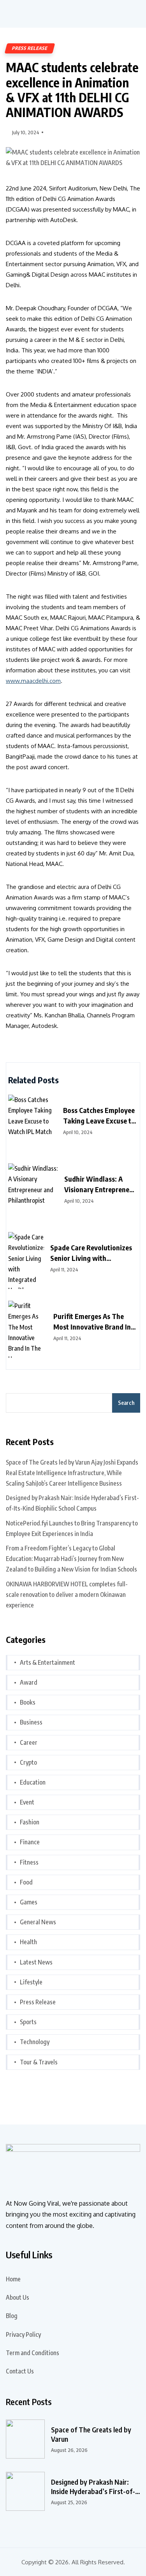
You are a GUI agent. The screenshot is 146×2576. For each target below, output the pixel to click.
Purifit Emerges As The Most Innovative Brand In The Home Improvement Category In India (92, 1322)
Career (29, 1742)
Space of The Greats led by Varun (91, 2434)
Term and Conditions (33, 2353)
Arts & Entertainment (47, 1662)
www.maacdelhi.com (33, 681)
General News (38, 1922)
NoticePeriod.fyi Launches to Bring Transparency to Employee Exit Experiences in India (72, 1528)
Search (126, 1403)
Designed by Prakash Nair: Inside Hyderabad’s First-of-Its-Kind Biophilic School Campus (72, 1503)
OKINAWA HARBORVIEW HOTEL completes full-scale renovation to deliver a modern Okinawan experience (67, 1595)
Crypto (28, 1762)
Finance (30, 1842)
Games (29, 1902)
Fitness (29, 1862)
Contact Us (20, 2371)
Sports (28, 2022)
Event (27, 1802)
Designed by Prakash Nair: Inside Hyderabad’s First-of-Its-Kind (93, 2487)
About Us (18, 2297)
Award (29, 1682)
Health (28, 1942)
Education (33, 1782)
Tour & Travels (39, 2062)
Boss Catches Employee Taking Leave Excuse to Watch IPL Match (99, 1116)
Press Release (30, 48)
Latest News (36, 1962)
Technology (35, 2042)
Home (13, 2279)
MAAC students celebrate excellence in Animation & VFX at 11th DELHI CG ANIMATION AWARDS (72, 90)
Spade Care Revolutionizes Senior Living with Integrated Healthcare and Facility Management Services (91, 1253)
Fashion (30, 1822)
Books (28, 1702)
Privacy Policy (23, 2334)
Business (31, 1722)
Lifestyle (31, 1982)
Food (26, 1882)
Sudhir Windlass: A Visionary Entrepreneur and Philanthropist (100, 1184)
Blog (12, 2316)
